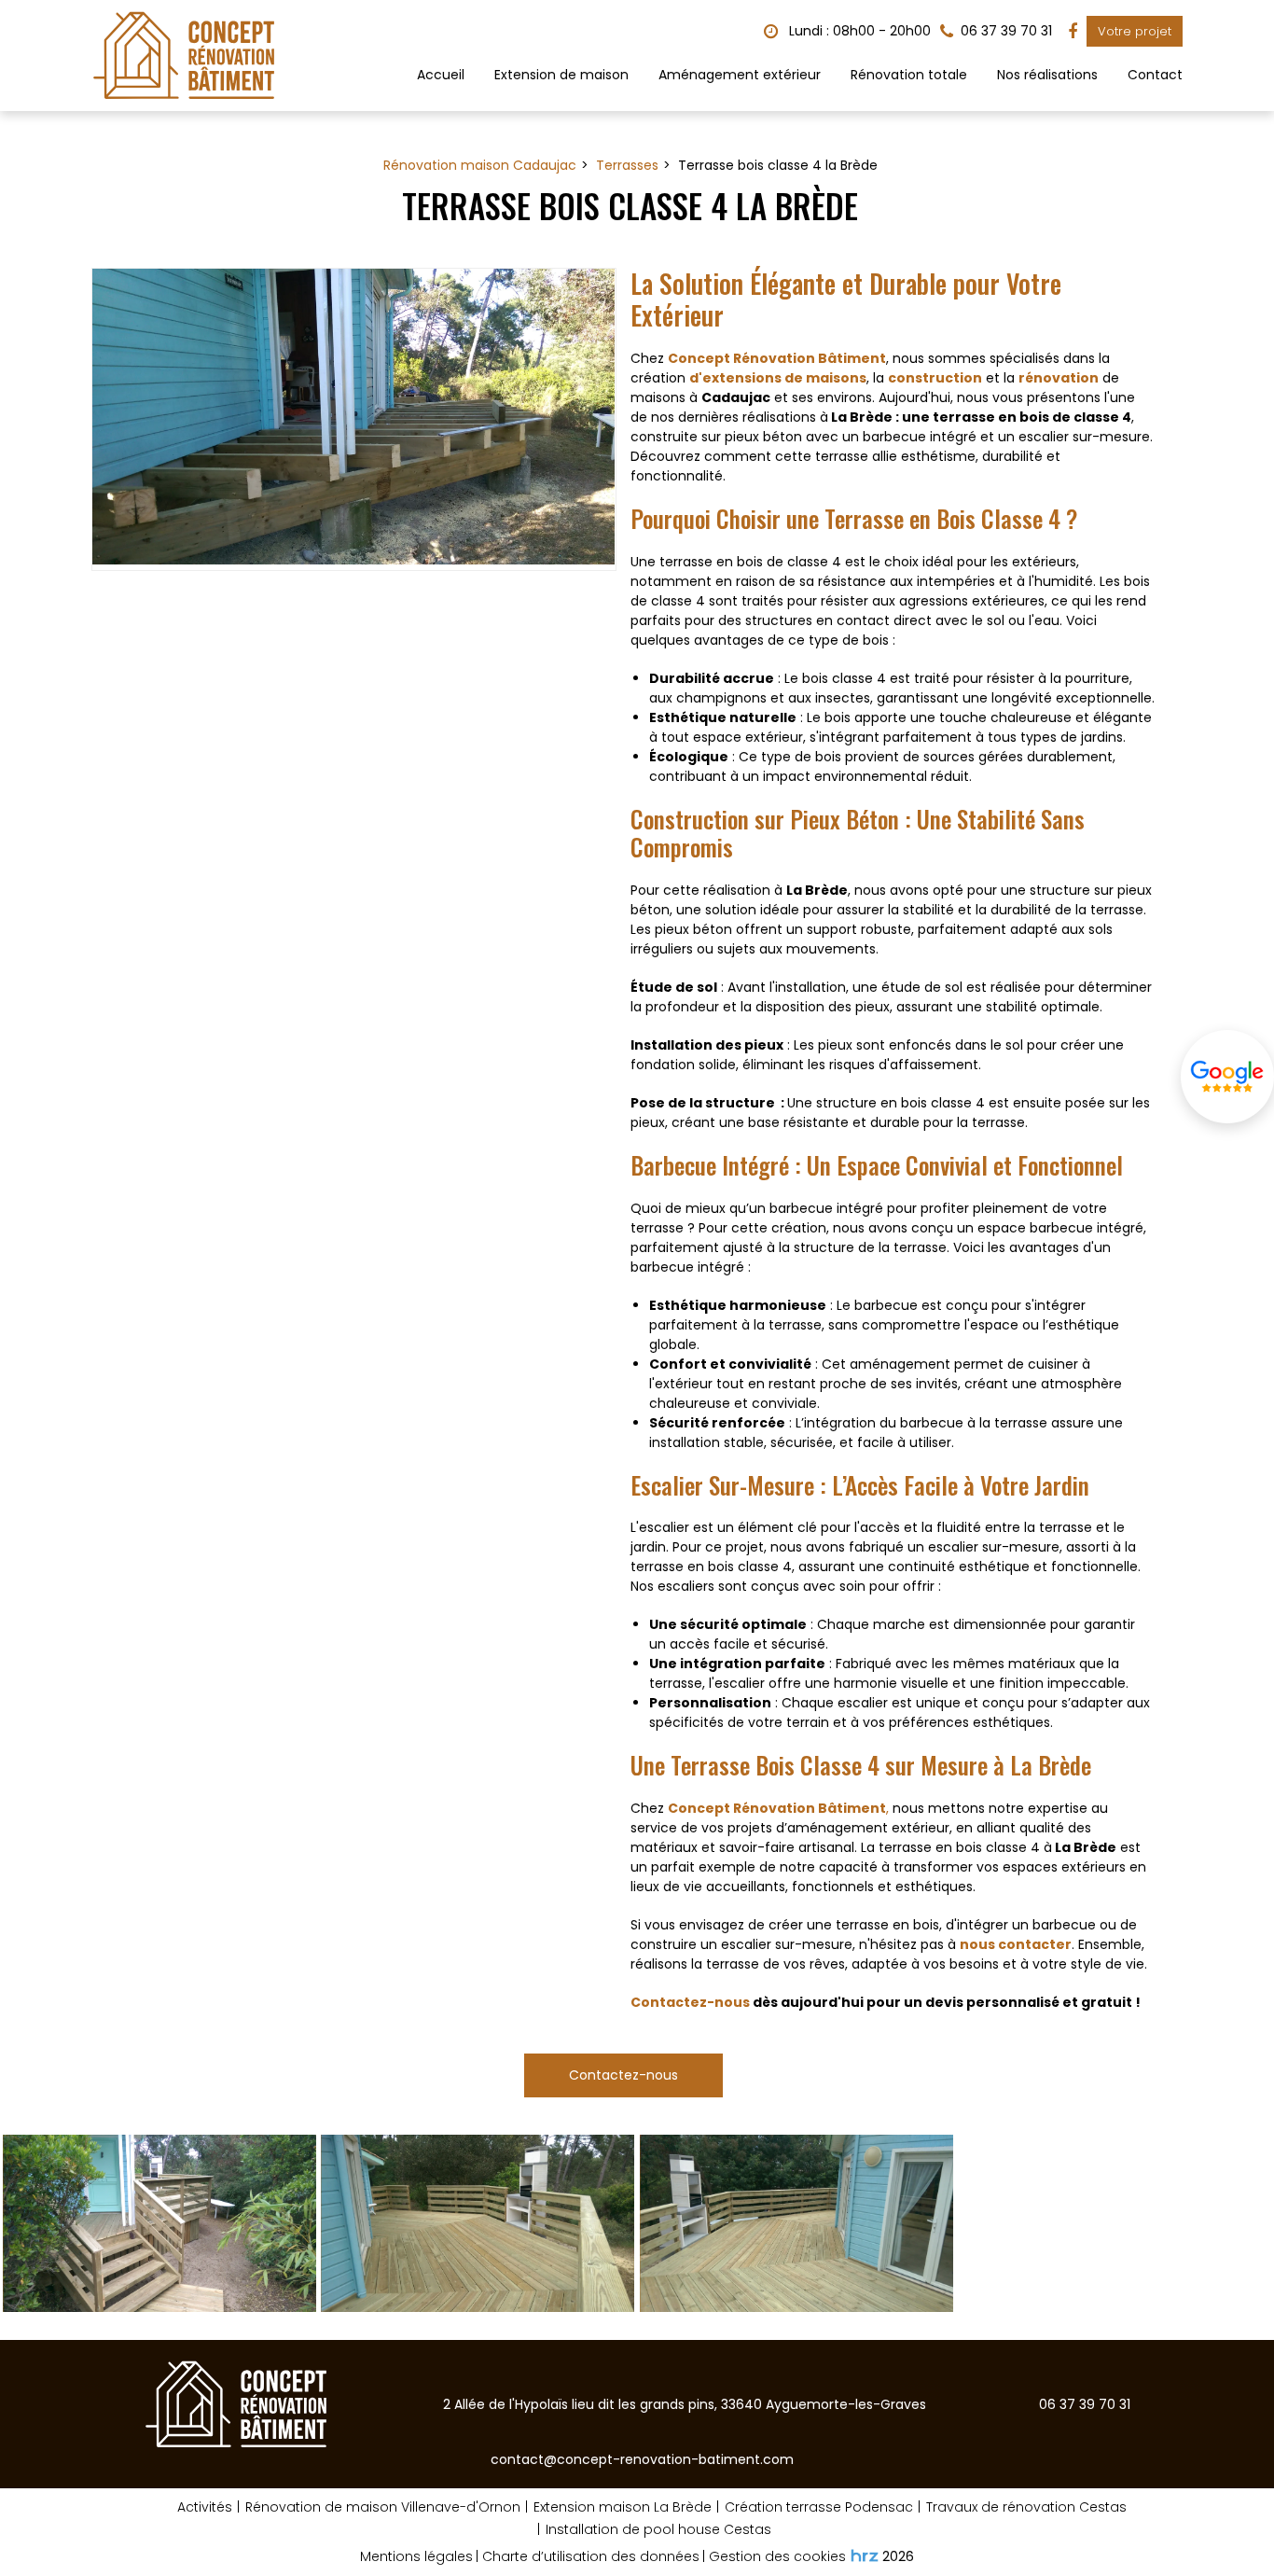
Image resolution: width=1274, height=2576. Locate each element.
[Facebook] (1073, 32)
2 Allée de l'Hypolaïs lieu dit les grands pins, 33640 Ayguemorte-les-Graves (685, 2404)
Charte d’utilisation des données (591, 2556)
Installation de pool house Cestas (658, 2529)
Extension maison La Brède (623, 2507)
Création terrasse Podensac (819, 2507)
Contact (1155, 75)
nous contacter (1016, 1944)
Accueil (441, 75)
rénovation (1059, 378)
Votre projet (1135, 31)
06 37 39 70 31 (1085, 2404)
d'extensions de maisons (778, 378)
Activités (205, 2507)
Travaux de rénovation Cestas (1026, 2507)
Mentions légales (416, 2556)
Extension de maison (561, 75)
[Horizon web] (865, 2555)
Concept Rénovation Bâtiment (777, 358)
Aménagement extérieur (740, 75)
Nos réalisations (1047, 75)
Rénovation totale (909, 75)
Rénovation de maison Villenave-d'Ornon (383, 2507)
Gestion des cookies (777, 2556)
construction (935, 378)
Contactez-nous (690, 2002)
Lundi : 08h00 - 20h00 (858, 31)
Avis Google (1227, 1077)
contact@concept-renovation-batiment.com (642, 2459)
